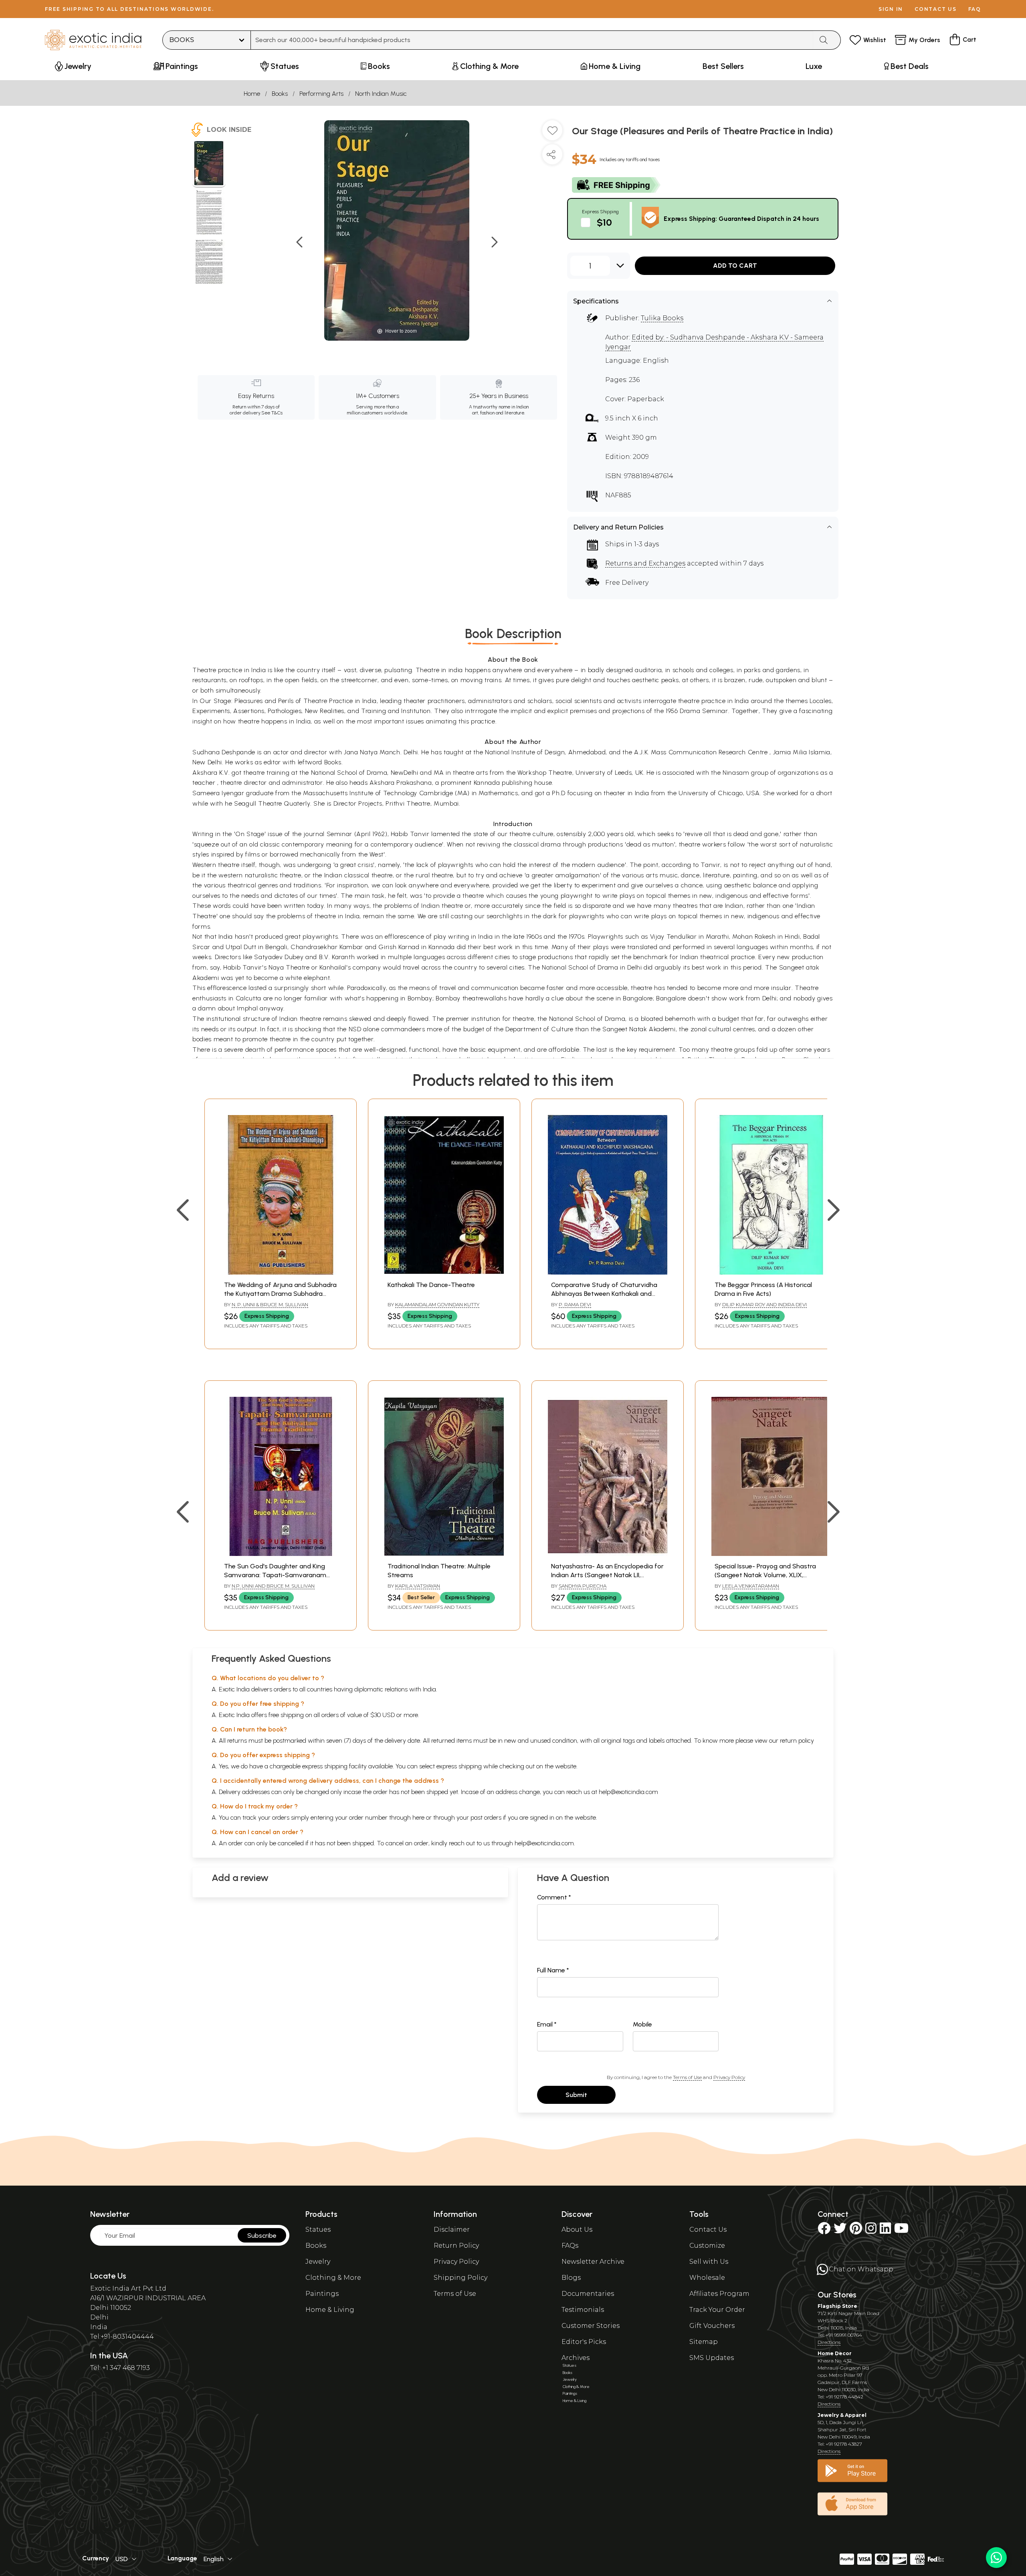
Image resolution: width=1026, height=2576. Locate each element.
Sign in (891, 9)
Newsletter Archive (593, 2262)
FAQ (975, 9)
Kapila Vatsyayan (418, 1586)
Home (252, 94)
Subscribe (262, 2236)
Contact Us (708, 2230)
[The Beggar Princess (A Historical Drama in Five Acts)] (771, 1272)
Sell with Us (709, 2262)
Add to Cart (735, 266)
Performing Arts (321, 94)
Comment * (554, 1897)
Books (280, 94)
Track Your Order (717, 2310)
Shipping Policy (460, 2278)
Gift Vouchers (712, 2326)
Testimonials (583, 2310)
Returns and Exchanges (645, 563)
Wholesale (707, 2278)
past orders (486, 1817)
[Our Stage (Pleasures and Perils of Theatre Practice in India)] (209, 164)
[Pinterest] (856, 2231)
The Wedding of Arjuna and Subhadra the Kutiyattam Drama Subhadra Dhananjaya (280, 1294)
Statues (318, 2230)
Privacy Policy (729, 2077)
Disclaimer (452, 2230)
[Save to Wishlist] (552, 133)
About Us (577, 2230)
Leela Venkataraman (751, 1586)
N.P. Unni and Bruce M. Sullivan (273, 1586)
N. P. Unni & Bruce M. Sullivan (270, 1304)
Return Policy (456, 2246)
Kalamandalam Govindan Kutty (437, 1304)
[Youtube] (901, 2231)
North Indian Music (381, 94)
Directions (829, 2342)
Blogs (571, 2278)
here (418, 1817)
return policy (797, 1741)
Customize (707, 2246)
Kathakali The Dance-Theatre (431, 1285)
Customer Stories (591, 2326)
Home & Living (330, 2310)
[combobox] (532, 40)
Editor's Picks (584, 2342)
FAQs (570, 2246)
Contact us (936, 9)
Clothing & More (333, 2278)
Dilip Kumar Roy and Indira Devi (764, 1304)
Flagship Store (837, 2306)
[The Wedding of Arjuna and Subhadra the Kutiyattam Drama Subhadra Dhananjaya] (281, 1272)
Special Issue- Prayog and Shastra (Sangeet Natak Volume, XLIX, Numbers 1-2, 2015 (765, 1575)
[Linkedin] (885, 2231)
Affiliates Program (719, 2294)
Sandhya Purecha (583, 1586)
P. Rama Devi (575, 1304)
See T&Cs (272, 413)
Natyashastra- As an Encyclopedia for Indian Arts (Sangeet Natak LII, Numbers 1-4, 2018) (607, 1575)
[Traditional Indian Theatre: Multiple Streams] (444, 1554)
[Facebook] (824, 2231)
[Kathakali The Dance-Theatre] (444, 1272)
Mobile (642, 2024)
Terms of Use (687, 2077)
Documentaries (588, 2294)
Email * (547, 2024)
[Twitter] (840, 2231)
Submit (576, 2095)
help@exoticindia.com (628, 1792)
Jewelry (318, 2262)
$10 (604, 222)
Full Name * (553, 1970)
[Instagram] (871, 2231)
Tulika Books (662, 318)
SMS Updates (712, 2358)
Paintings (322, 2294)
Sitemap (704, 2342)
